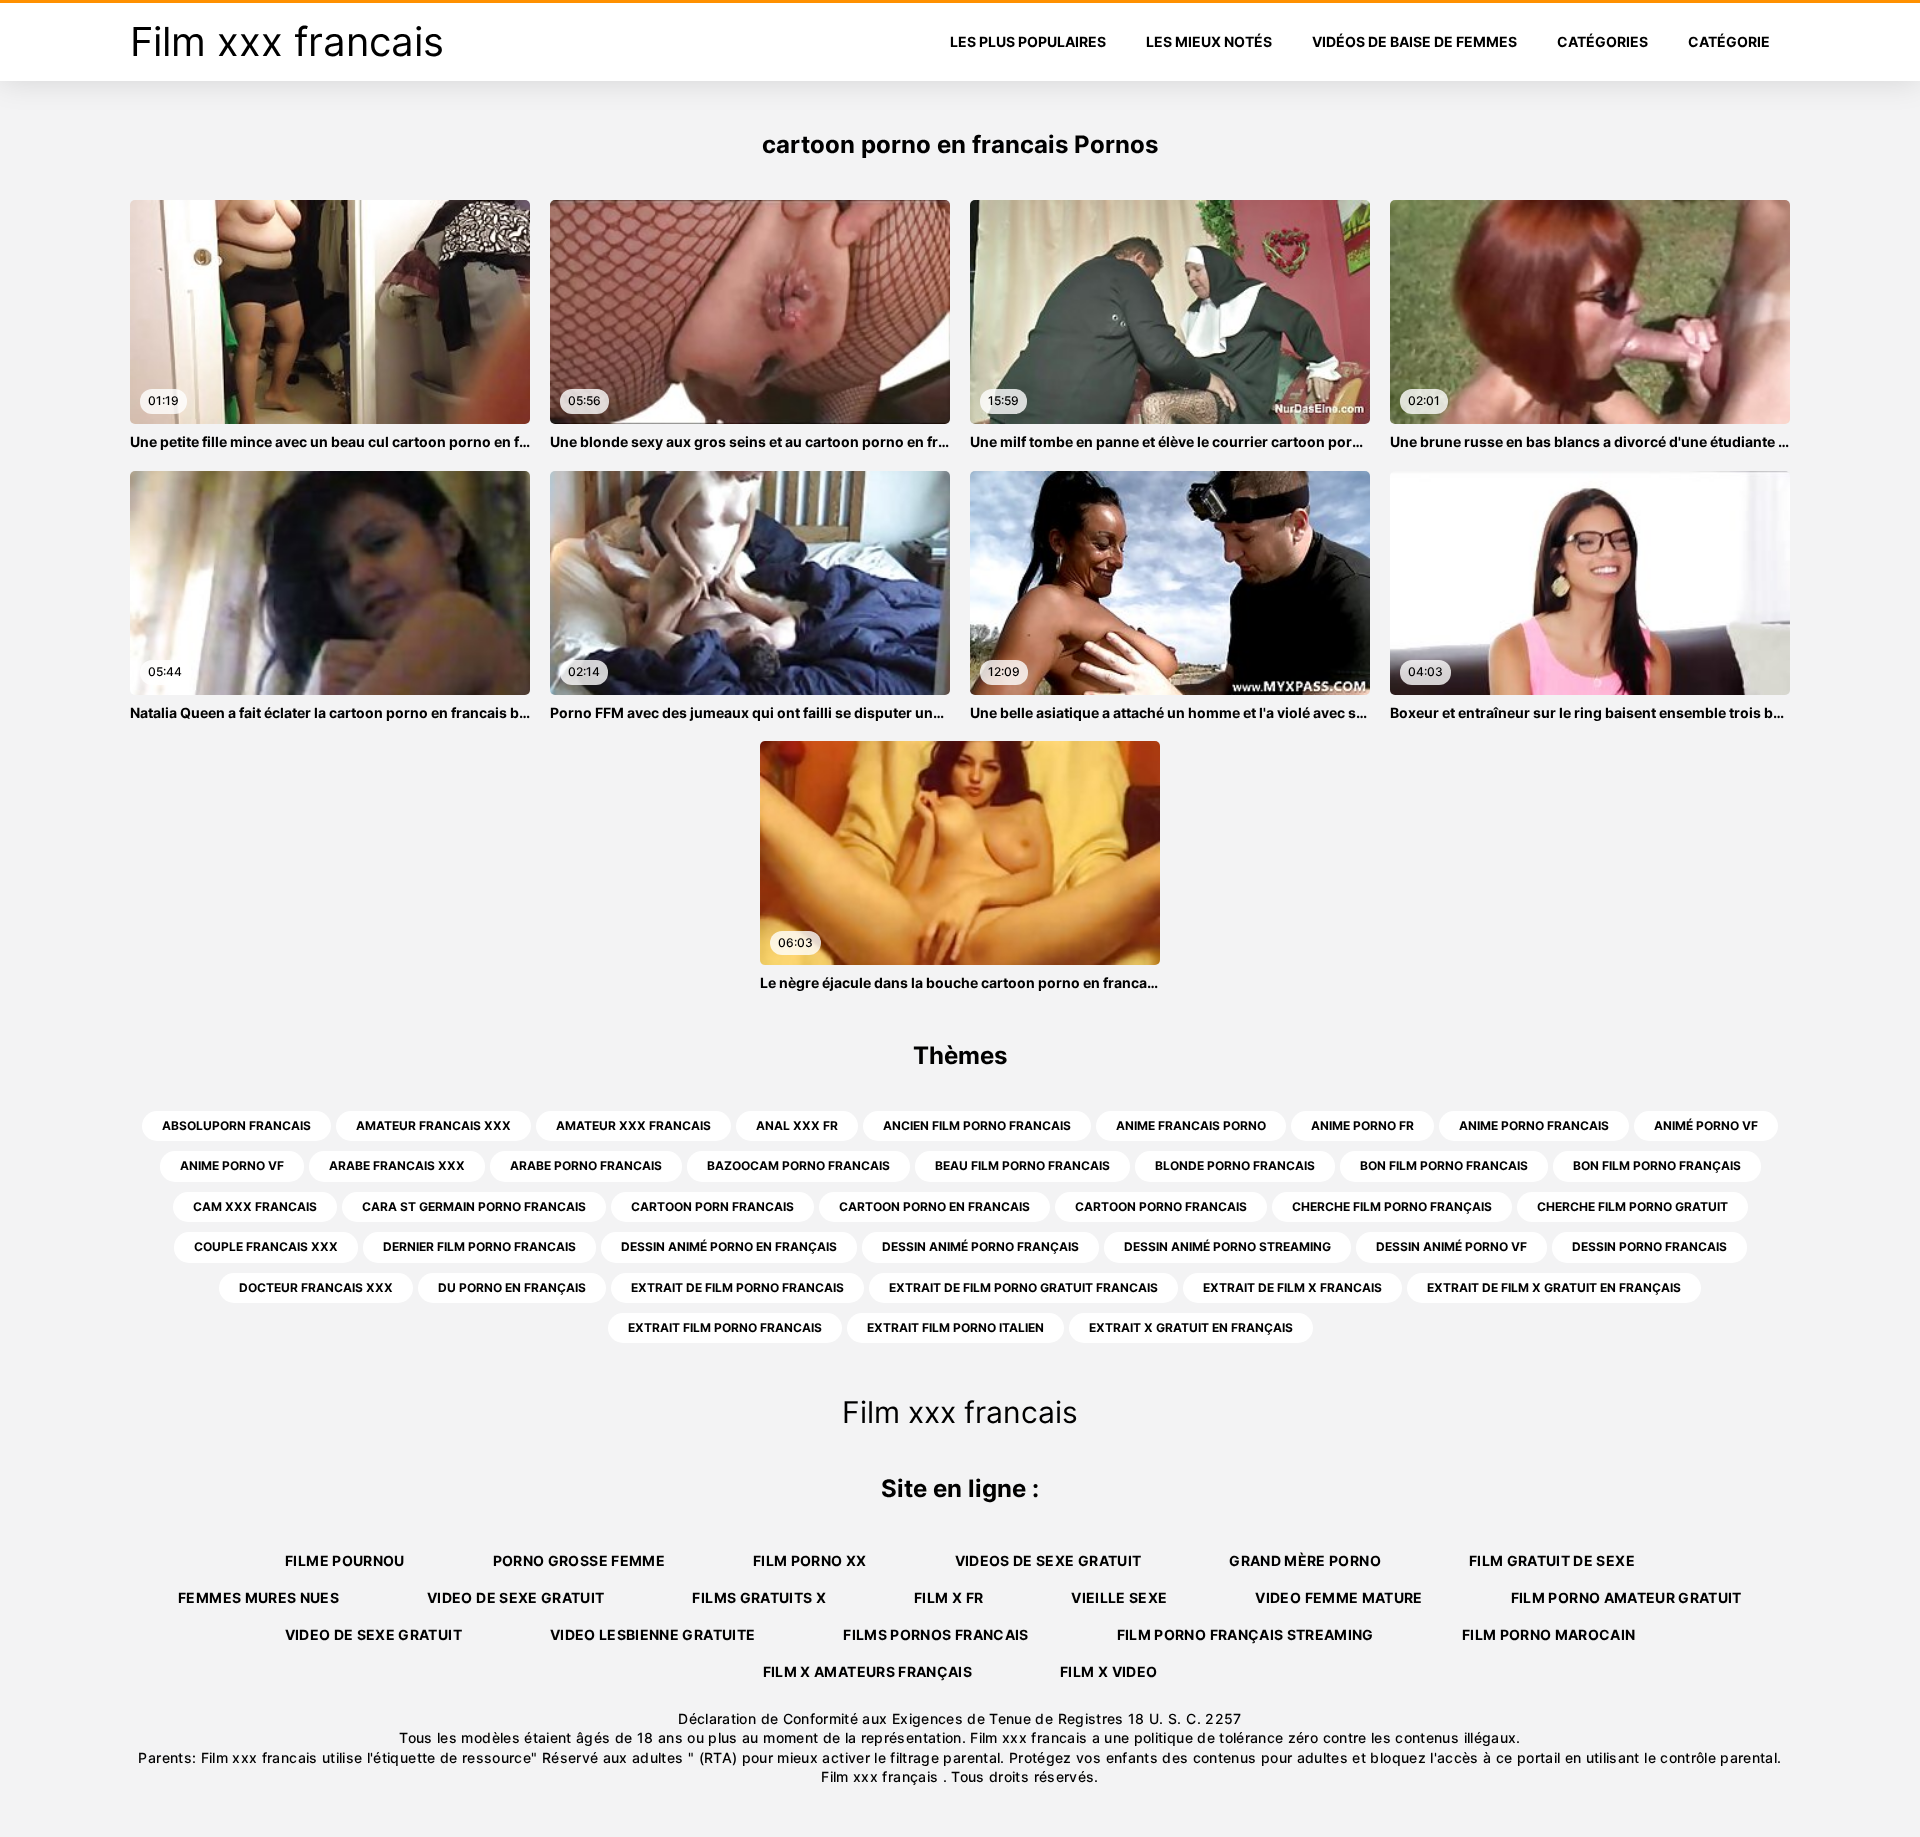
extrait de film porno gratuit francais (1023, 1287)
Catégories (1602, 41)
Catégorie (1729, 41)
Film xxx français (881, 1776)
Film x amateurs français (867, 1671)
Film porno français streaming (1245, 1634)
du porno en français (512, 1287)
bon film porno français (1657, 1165)
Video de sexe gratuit (515, 1597)
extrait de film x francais (1292, 1287)
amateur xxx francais (633, 1125)
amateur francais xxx (433, 1125)
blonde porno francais (1235, 1165)
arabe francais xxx (397, 1165)
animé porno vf (1706, 1125)
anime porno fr (1362, 1125)
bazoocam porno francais (798, 1165)
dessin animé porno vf (1451, 1246)
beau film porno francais (1022, 1165)
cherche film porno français (1392, 1206)
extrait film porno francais (725, 1327)
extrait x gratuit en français (1191, 1327)
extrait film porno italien (955, 1327)
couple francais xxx (266, 1246)
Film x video (1108, 1671)
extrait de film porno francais (737, 1287)
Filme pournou (345, 1560)
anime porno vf (232, 1165)
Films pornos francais (935, 1634)
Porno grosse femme (579, 1560)
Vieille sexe (1119, 1597)
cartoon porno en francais (934, 1206)
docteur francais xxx (316, 1287)
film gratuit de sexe (1552, 1560)
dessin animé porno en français (729, 1246)
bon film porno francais (1444, 1165)
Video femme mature (1338, 1597)
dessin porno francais (1649, 1246)
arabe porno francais (586, 1165)
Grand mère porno (1305, 1560)
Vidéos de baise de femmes (1414, 41)
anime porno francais (1534, 1125)
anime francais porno (1191, 1125)
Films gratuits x (759, 1597)
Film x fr (948, 1597)
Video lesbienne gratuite (652, 1634)
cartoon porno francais (1161, 1206)
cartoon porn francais (712, 1206)
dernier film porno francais (479, 1246)
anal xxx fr (797, 1125)
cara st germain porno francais (474, 1206)
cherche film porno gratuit (1632, 1206)
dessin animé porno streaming (1227, 1246)
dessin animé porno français (980, 1246)
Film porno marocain (1549, 1634)
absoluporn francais (236, 1125)
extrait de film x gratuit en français (1554, 1287)
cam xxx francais (255, 1206)
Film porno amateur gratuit (1626, 1597)
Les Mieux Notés (1209, 41)
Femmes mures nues (258, 1597)
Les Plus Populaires (1028, 41)
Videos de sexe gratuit (1048, 1560)
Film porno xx (810, 1560)
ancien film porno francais (977, 1125)
